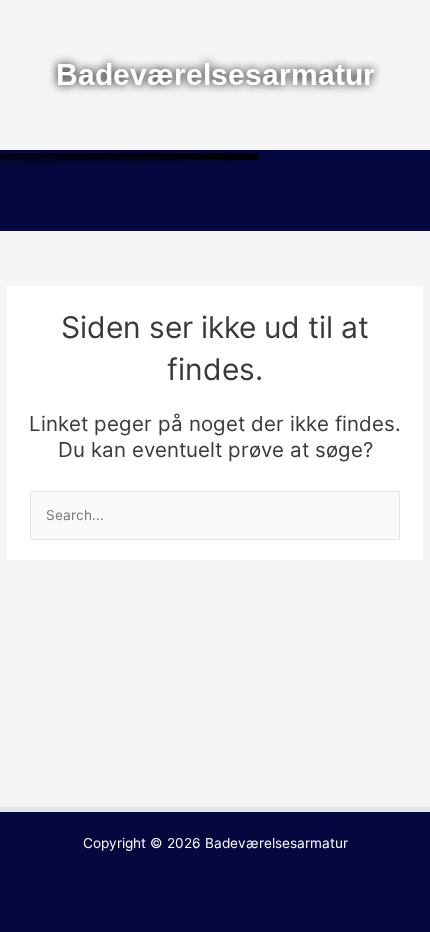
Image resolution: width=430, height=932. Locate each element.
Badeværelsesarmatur (276, 843)
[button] (215, 202)
